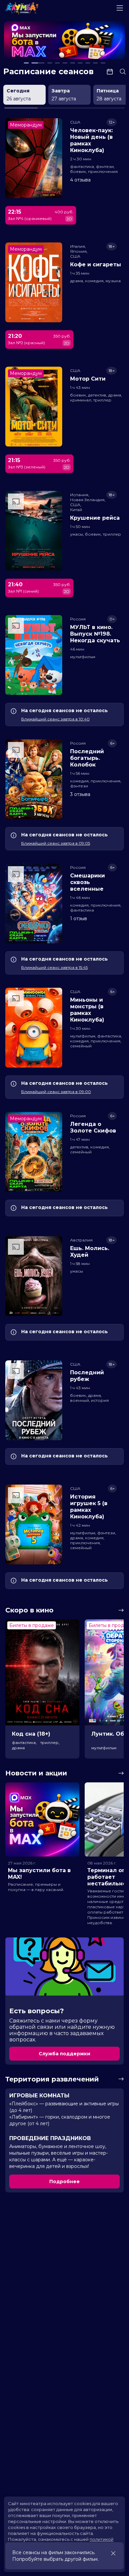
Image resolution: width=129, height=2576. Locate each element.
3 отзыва (80, 794)
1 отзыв (79, 919)
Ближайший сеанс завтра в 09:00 (56, 1092)
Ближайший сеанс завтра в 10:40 (55, 719)
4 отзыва (80, 180)
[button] (28, 41)
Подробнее (64, 2182)
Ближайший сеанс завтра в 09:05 (56, 843)
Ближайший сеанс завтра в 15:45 (54, 967)
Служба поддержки (64, 2054)
